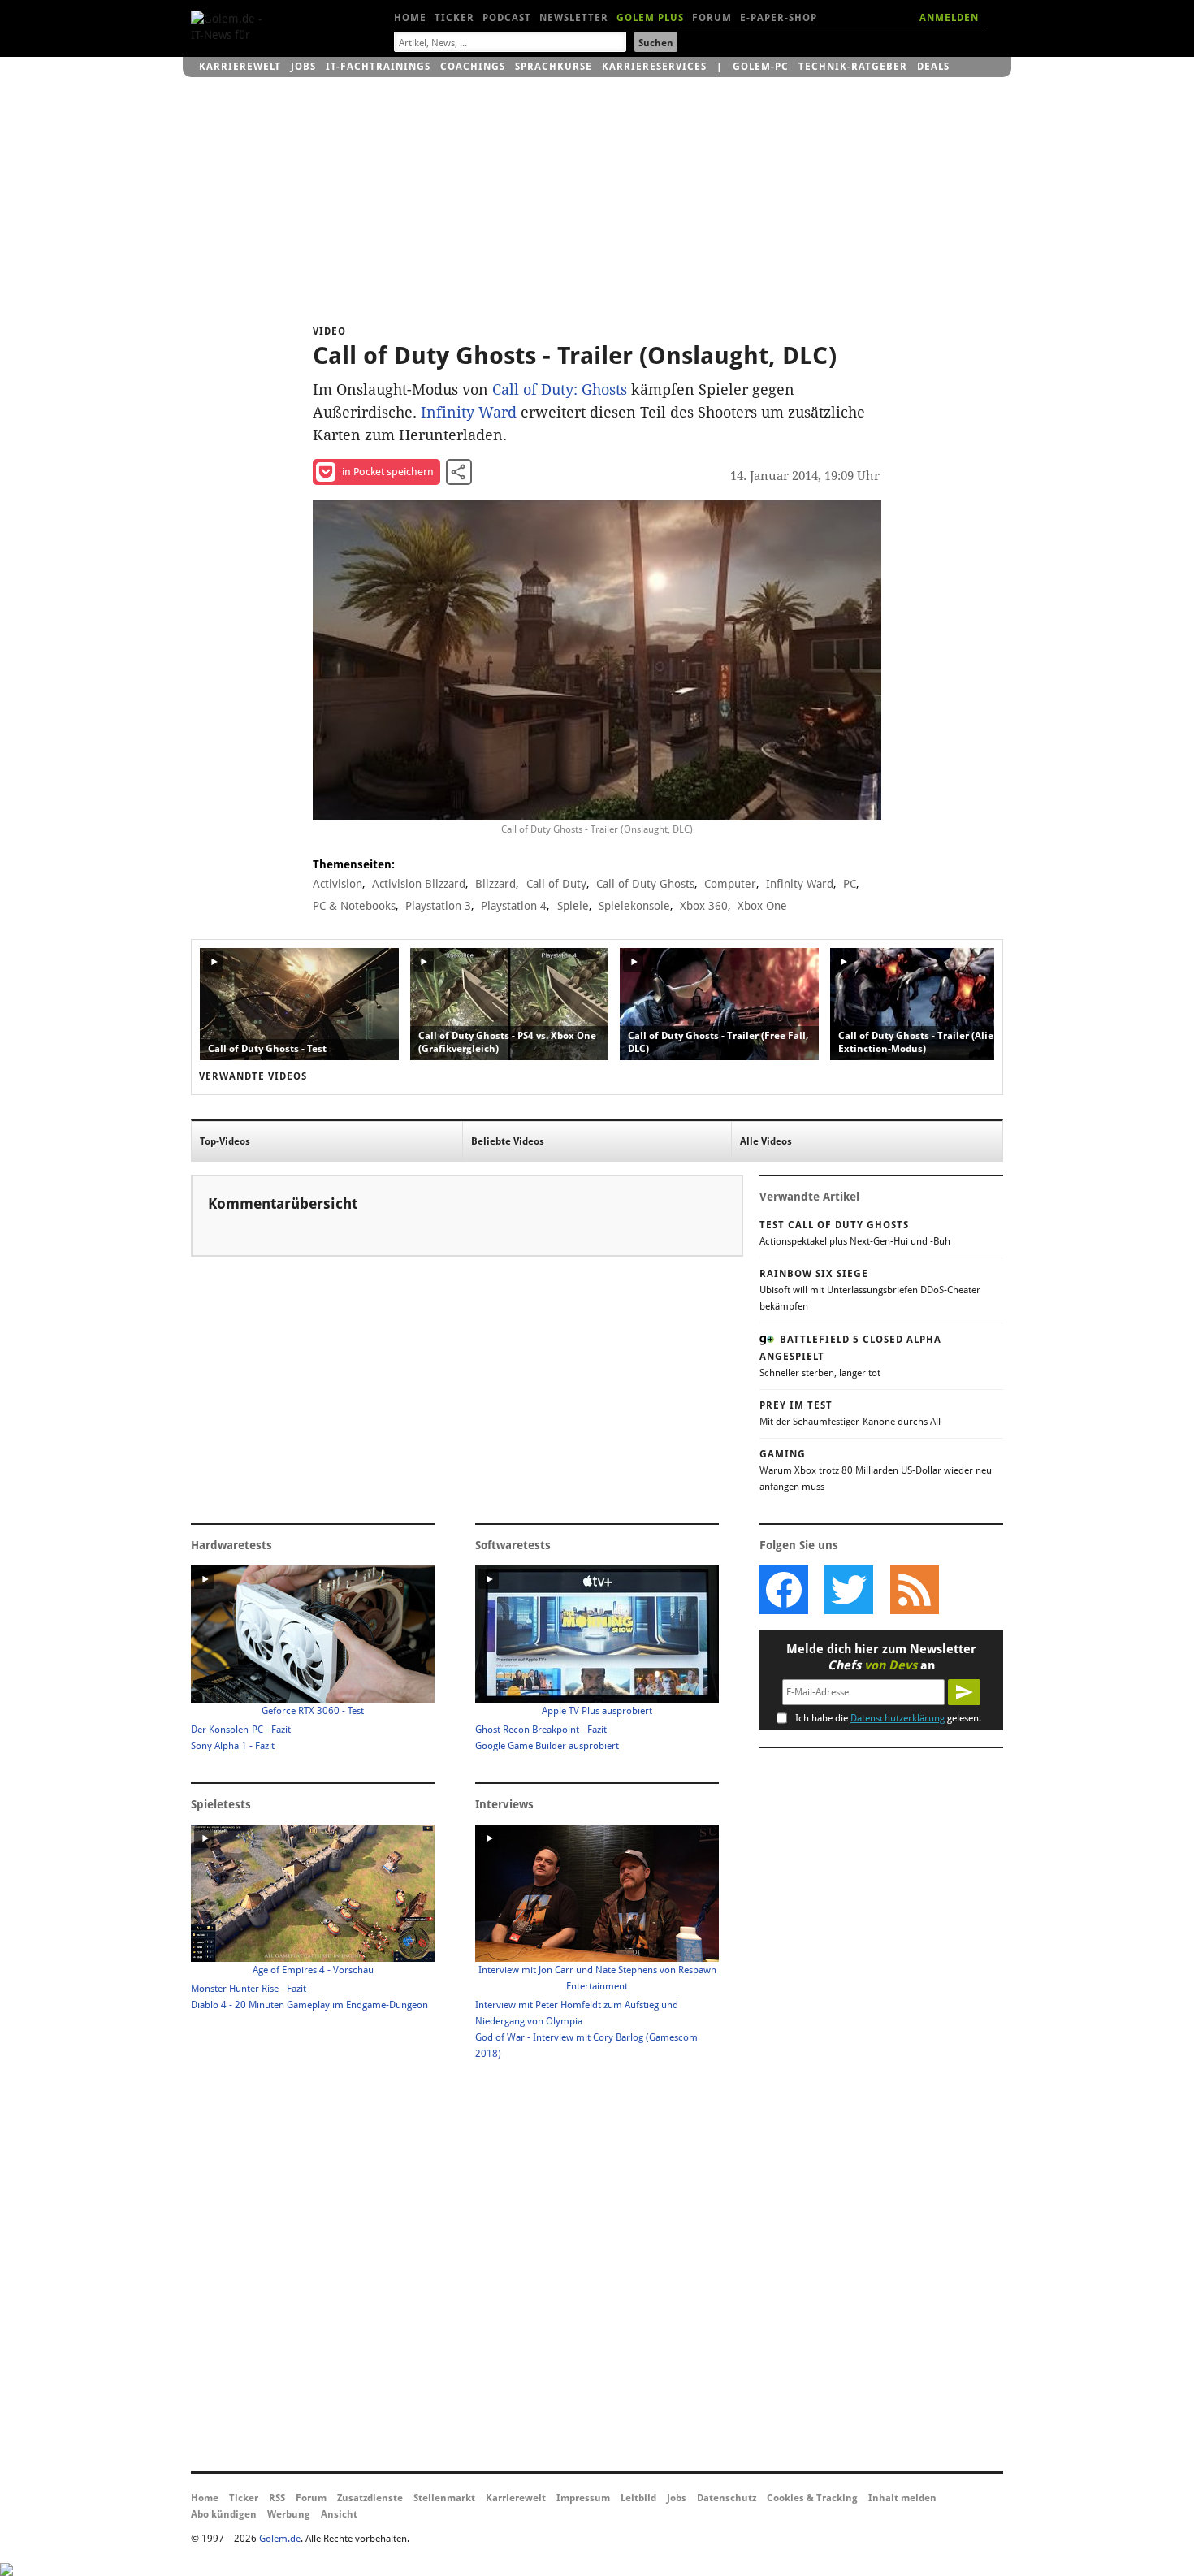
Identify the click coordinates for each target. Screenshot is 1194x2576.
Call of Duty (556, 884)
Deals (933, 67)
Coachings (473, 67)
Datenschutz (727, 2498)
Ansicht (339, 2514)
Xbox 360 (704, 906)
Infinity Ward (469, 412)
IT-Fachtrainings (378, 67)
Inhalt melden (902, 2498)
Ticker (454, 18)
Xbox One (762, 906)
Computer (730, 884)
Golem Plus (650, 18)
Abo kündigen (224, 2514)
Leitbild (638, 2498)
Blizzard (495, 884)
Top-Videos (225, 1141)
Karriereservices (654, 67)
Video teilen (459, 472)
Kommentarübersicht (283, 1204)
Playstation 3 (438, 906)
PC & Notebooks (354, 906)
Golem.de (280, 2539)
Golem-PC (761, 67)
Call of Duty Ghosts (645, 884)
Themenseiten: (354, 864)
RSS (277, 2498)
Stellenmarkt (444, 2498)
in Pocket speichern (388, 472)
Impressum (583, 2498)
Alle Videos (766, 1141)
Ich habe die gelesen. (888, 1718)
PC (850, 884)
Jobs (303, 67)
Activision (337, 884)
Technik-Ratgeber (853, 67)
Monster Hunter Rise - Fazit (249, 1989)
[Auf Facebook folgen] (784, 1590)
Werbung (289, 2514)
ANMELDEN (949, 18)
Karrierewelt (240, 67)
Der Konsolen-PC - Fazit (241, 1730)
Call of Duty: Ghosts (560, 390)
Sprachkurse (554, 67)
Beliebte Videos (508, 1141)
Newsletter (574, 18)
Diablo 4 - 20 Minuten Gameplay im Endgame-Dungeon (309, 2005)
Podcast (507, 18)
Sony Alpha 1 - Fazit (233, 1746)
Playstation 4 (514, 906)
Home (410, 18)
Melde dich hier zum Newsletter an (881, 1657)
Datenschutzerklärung (898, 1718)
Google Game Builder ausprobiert (547, 1746)
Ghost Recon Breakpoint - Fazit (541, 1730)
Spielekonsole (634, 906)
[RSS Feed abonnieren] (914, 1590)
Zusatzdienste (370, 2498)
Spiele (573, 906)
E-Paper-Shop (779, 18)
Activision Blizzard (419, 884)
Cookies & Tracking (812, 2498)
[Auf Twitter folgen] (849, 1590)
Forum (712, 18)
